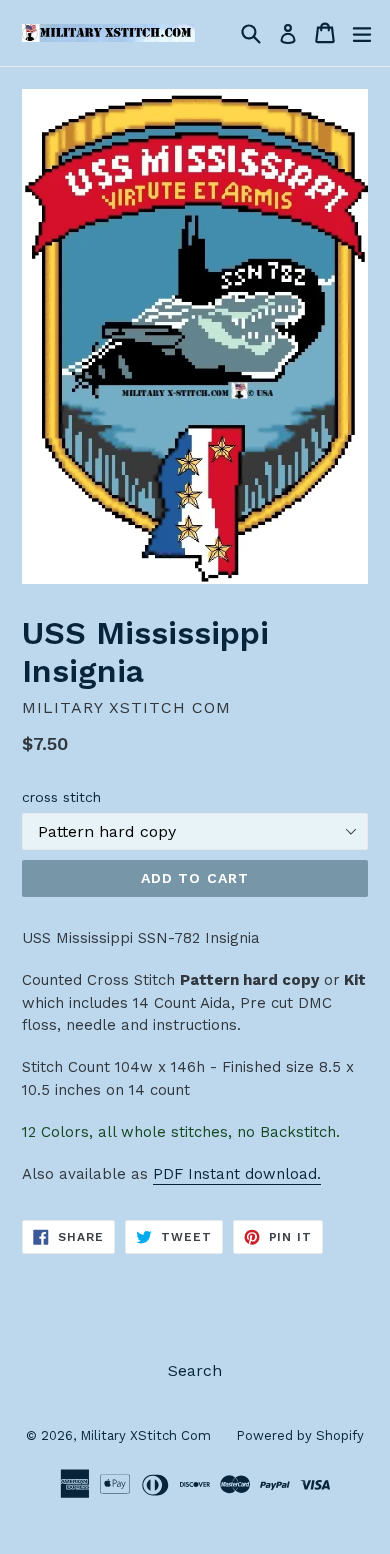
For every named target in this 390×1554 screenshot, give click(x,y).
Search (195, 1370)
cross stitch (61, 797)
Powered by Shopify (300, 1435)
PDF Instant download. (237, 1174)
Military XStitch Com (145, 1435)
